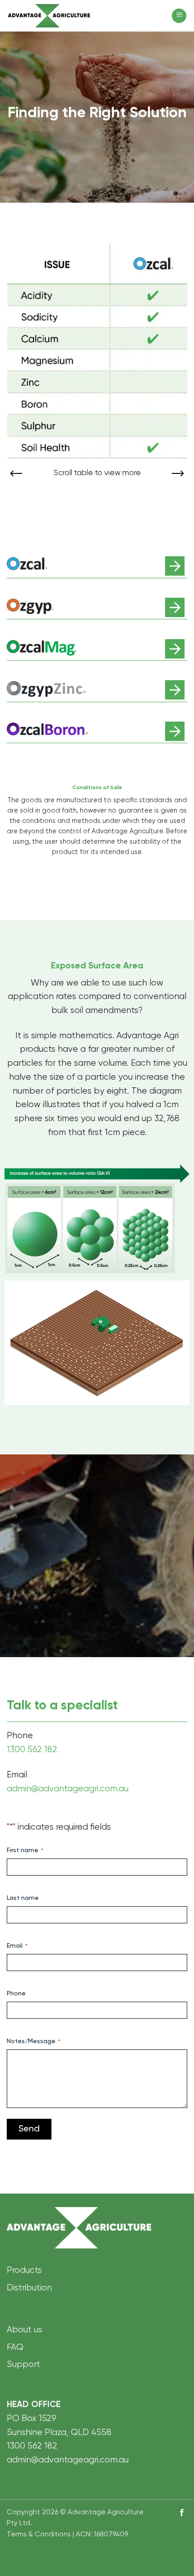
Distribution (29, 2288)
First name (25, 1850)
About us (25, 2330)
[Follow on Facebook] (182, 2513)
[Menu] (179, 16)
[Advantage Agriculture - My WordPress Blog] (70, 16)
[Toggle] (175, 566)
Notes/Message (34, 2041)
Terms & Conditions (39, 2534)
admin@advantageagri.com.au (68, 1788)
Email (17, 1946)
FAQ (15, 2347)
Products (24, 2270)
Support (23, 2365)
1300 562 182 (32, 1750)
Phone (16, 1994)
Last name (23, 1898)
